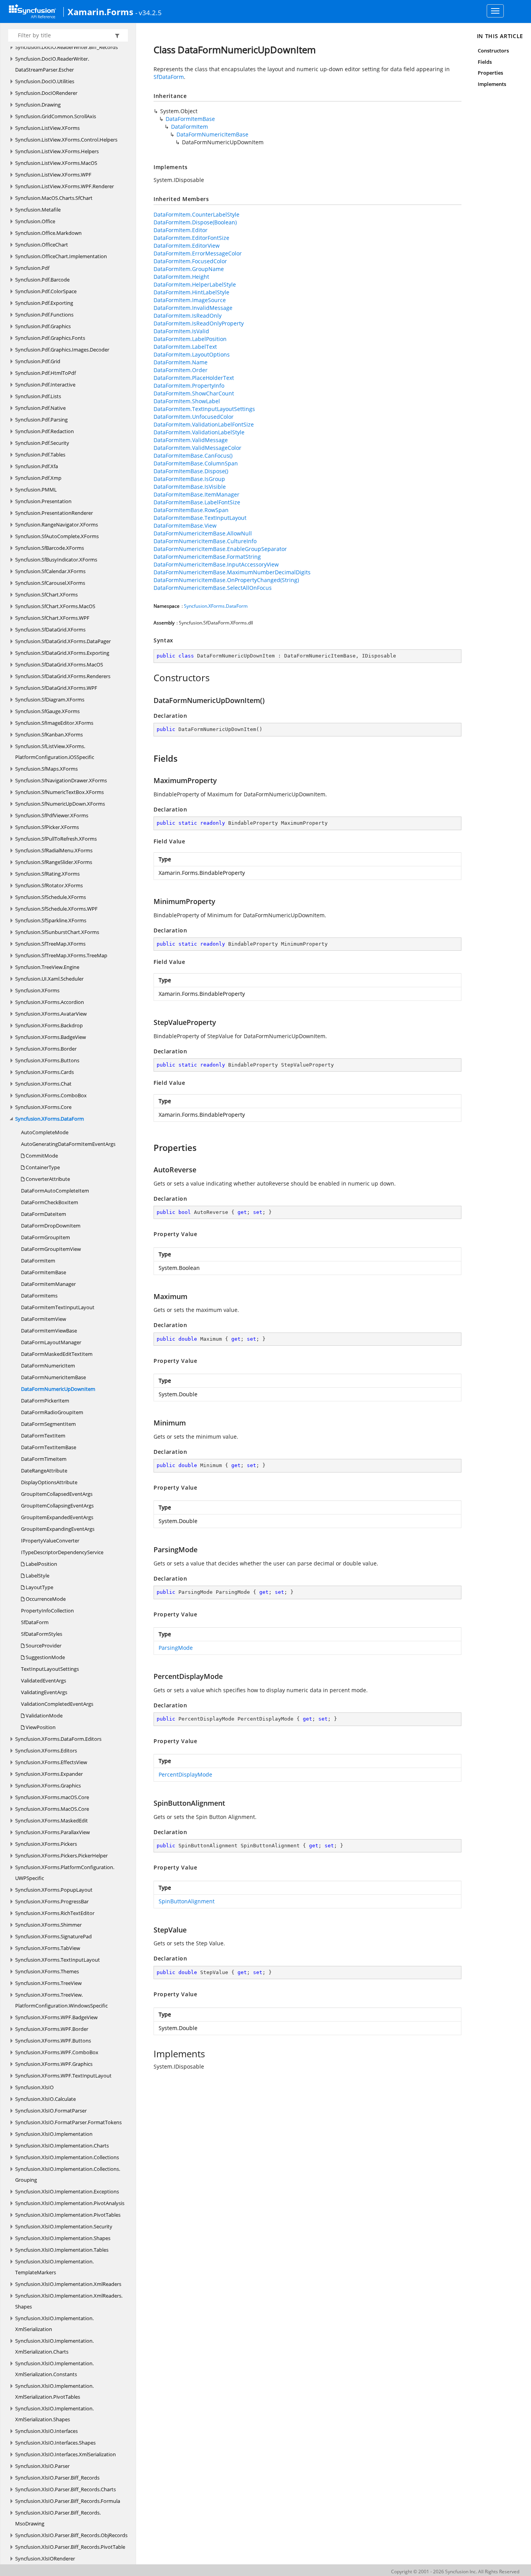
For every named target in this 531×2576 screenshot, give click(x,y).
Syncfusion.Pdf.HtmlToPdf (45, 373)
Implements (492, 84)
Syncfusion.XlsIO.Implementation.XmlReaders (68, 2284)
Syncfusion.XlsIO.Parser (42, 2466)
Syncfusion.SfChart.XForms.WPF (52, 618)
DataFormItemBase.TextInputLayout (200, 518)
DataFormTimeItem (44, 1459)
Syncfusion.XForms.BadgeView (51, 1037)
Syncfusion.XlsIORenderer (45, 2559)
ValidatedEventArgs (44, 1681)
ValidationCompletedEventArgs (57, 1704)
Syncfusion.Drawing (38, 105)
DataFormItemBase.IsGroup (189, 479)
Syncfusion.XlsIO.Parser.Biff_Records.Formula (68, 2501)
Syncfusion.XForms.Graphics (48, 1786)
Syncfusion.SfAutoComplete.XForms (57, 536)
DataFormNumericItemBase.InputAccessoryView (216, 564)
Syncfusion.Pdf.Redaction (45, 431)
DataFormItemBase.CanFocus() (193, 456)
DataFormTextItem (43, 1436)
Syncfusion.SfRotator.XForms (49, 885)
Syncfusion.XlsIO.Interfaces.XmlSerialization (66, 2454)
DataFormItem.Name (181, 362)
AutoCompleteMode (45, 1132)
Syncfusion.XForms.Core (43, 1107)
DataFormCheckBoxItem (50, 1202)
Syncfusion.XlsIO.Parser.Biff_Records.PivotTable (70, 2547)
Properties (491, 73)
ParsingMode (176, 1648)
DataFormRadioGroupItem (52, 1412)
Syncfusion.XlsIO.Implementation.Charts (62, 2146)
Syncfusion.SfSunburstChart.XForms (57, 932)
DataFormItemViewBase (49, 1331)
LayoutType (39, 1587)
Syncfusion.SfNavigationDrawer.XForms (61, 780)
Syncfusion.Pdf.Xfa (37, 466)
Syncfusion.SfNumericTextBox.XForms (59, 792)
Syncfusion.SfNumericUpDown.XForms (60, 804)
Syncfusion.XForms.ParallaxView (52, 1832)
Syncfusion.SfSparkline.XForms (51, 920)
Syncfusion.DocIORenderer (46, 93)
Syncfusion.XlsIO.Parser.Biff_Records (57, 2478)
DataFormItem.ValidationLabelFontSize (204, 424)
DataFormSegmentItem (48, 1424)
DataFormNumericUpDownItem (58, 1389)
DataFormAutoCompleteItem (55, 1191)
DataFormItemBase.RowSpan (191, 510)
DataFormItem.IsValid (181, 331)
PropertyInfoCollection (47, 1611)
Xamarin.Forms (100, 12)
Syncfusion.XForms (37, 990)
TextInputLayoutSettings (50, 1669)
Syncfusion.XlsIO (34, 2087)
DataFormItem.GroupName (189, 269)
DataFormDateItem (44, 1214)
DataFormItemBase (44, 1272)
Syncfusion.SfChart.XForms (46, 595)
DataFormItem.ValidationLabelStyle (199, 432)
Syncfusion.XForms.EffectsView (51, 1762)
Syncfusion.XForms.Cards (45, 1072)
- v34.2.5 (148, 12)
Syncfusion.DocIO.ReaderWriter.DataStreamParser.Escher (52, 64)
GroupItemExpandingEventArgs (58, 1529)
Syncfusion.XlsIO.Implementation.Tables (62, 2250)
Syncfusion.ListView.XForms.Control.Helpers (66, 140)
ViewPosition (40, 1727)
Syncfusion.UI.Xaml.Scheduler (49, 979)
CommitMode (41, 1156)
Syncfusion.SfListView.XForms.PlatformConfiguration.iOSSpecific (55, 752)
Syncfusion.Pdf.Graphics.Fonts (50, 338)
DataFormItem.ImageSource (190, 300)
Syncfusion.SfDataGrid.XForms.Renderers (63, 676)
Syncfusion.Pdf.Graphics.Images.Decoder (62, 350)
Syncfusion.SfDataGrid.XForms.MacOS (59, 665)
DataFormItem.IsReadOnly (188, 316)
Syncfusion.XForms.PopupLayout (54, 1890)
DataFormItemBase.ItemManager (197, 494)
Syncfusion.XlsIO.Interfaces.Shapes (55, 2443)
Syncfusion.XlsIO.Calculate (45, 2099)
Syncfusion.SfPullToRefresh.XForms (56, 839)
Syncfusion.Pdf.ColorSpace (46, 291)
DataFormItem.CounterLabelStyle (197, 214)
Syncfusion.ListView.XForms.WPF (53, 175)
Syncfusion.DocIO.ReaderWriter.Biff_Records (66, 47)
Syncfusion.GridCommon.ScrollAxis (56, 116)
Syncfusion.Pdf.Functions (44, 315)
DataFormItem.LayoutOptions (192, 354)
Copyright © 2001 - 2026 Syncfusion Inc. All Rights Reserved (455, 2572)
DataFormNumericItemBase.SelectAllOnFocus (213, 588)
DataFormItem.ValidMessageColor (197, 448)
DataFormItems (39, 1296)
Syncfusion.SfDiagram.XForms (50, 700)
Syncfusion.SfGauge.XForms (47, 711)
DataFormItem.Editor (181, 230)
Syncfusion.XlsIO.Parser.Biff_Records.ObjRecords (71, 2535)
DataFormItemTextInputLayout (58, 1307)
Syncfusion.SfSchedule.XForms (51, 897)
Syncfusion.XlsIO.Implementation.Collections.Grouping (68, 2174)
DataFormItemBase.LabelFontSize (197, 502)
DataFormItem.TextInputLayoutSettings (204, 409)
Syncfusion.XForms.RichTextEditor (55, 1913)
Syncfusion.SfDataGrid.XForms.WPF (56, 688)
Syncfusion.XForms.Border (46, 1049)
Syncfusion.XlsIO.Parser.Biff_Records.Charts (66, 2489)
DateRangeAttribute (44, 1471)
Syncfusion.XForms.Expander (49, 1774)
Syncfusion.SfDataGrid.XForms (50, 630)
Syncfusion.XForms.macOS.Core (52, 1797)
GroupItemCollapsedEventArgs (57, 1494)
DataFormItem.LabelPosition (190, 339)
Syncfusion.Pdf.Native (40, 408)
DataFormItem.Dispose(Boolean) (195, 222)
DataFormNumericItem (48, 1366)
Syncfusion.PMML (36, 490)
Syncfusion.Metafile (38, 210)
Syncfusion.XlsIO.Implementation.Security (64, 2226)
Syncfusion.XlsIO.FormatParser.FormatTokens (68, 2122)
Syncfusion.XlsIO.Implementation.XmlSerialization (54, 2324)
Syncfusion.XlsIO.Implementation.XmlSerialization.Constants (54, 2369)
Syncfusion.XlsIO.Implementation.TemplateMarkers (54, 2267)
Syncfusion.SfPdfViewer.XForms (52, 815)
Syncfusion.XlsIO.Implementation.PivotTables (68, 2215)
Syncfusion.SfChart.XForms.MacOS (55, 606)
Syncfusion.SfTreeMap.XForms (50, 944)
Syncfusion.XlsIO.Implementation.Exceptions (67, 2191)
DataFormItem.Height (181, 277)
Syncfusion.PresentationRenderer (54, 513)
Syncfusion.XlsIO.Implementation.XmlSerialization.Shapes (54, 2414)
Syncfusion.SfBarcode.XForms (50, 548)
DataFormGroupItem (45, 1237)
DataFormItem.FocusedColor (190, 261)
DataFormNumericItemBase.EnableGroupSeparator (220, 549)
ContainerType (42, 1167)
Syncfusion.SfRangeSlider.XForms (54, 862)
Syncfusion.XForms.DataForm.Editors (58, 1739)
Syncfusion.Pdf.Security (42, 443)
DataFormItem (38, 1261)
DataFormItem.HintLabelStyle (191, 292)
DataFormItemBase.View (185, 526)
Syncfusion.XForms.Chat (43, 1084)
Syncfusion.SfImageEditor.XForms (54, 723)
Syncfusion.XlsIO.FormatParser (51, 2111)
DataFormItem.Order (181, 370)
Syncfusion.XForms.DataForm (50, 1119)
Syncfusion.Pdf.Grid (38, 361)
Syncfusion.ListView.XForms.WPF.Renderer (65, 186)
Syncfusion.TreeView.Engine (47, 967)
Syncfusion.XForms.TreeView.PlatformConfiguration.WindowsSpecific (61, 2000)
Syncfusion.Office (35, 221)
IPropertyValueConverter (50, 1541)
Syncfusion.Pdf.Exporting (44, 303)
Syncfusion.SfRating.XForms (47, 874)
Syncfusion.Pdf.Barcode (42, 280)
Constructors (493, 51)
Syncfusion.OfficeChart (42, 245)
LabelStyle (37, 1576)
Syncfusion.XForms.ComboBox (51, 1095)
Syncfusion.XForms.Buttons (47, 1060)
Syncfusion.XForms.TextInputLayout (58, 1960)
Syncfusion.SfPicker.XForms (47, 827)
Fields (485, 62)
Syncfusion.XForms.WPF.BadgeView (56, 2017)
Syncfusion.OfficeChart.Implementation (61, 256)
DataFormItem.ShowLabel (187, 401)
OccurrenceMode (45, 1599)
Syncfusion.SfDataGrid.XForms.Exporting (62, 653)
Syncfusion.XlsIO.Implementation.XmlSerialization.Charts (54, 2346)
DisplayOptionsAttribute (49, 1482)
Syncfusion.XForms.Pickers (46, 1844)
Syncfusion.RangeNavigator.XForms (57, 525)
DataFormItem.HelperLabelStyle (195, 284)
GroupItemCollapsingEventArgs (57, 1506)
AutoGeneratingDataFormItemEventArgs (68, 1144)
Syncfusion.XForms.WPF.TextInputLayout (63, 2076)
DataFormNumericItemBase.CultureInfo (205, 541)
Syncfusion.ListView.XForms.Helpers (57, 151)
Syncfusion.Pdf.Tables (40, 455)
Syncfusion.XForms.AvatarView (51, 1014)
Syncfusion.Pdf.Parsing (41, 420)
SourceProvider (43, 1646)
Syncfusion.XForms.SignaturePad (53, 1936)
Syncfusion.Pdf (32, 268)
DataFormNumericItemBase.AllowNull (203, 533)
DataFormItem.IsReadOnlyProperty (199, 323)
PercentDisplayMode (185, 1774)
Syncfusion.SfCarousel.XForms (50, 583)
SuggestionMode (45, 1657)
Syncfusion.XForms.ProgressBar (52, 1901)
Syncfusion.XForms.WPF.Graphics (54, 2064)
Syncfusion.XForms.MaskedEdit (52, 1821)
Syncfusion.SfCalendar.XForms (50, 571)
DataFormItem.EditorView (187, 246)
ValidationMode (44, 1716)
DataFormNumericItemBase (53, 1377)
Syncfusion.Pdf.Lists (38, 396)
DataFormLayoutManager (51, 1342)
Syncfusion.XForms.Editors (46, 1751)
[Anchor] (149, 678)
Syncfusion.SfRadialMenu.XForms (54, 850)
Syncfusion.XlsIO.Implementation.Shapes (63, 2238)
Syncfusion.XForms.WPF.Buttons (53, 2041)
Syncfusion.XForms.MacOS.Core (52, 1809)
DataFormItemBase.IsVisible (190, 487)
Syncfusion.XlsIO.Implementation (54, 2134)
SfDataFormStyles (42, 1634)
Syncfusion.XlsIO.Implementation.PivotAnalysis (70, 2203)
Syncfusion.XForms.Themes (47, 1971)
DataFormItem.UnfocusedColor (194, 417)
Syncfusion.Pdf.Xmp (38, 478)
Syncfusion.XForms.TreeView (48, 1983)
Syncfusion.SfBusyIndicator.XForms (56, 560)
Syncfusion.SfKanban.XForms (49, 735)
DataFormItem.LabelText (185, 347)
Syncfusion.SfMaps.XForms (46, 769)
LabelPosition (41, 1564)
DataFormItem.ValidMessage (191, 440)
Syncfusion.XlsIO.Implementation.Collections (67, 2157)
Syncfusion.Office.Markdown (48, 233)
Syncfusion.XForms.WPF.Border (52, 2029)
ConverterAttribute (47, 1179)
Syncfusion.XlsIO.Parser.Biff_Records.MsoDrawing (58, 2518)
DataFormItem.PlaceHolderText (194, 378)
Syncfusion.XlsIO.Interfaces (46, 2431)
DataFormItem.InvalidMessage (193, 308)
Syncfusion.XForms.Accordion (50, 1002)
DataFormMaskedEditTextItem (57, 1354)
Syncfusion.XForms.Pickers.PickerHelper (61, 1855)
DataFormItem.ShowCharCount (194, 393)
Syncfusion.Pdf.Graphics (43, 326)
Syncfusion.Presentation (43, 501)
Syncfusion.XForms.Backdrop (49, 1025)
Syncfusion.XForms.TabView (48, 1948)
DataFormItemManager (48, 1284)
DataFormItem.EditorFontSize (191, 238)
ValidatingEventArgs (44, 1692)
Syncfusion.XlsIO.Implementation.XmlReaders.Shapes (69, 2301)
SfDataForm (35, 1622)
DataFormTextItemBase (49, 1447)
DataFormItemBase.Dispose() (191, 471)
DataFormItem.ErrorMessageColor (198, 253)
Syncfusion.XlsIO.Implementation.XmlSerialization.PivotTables (54, 2391)
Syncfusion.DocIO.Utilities (45, 81)
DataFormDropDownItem (51, 1226)
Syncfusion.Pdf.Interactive (45, 385)
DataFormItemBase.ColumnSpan (196, 463)
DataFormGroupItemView (51, 1249)
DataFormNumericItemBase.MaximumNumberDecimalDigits (232, 572)
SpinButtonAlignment (187, 1901)
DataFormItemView (44, 1319)
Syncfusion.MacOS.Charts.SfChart (54, 198)
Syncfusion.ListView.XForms (47, 128)
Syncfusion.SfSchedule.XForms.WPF (56, 909)
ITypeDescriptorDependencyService (62, 1552)
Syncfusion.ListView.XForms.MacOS (56, 163)
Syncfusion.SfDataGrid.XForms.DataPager (63, 641)
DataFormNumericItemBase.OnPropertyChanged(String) (226, 580)
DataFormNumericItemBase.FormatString (207, 557)
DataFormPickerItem (45, 1401)
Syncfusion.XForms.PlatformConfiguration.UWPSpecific (65, 1873)
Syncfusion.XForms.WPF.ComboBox (57, 2052)
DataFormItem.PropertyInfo (189, 386)
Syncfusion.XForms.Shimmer (48, 1925)
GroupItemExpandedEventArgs (57, 1517)
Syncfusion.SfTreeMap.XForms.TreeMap (61, 955)
